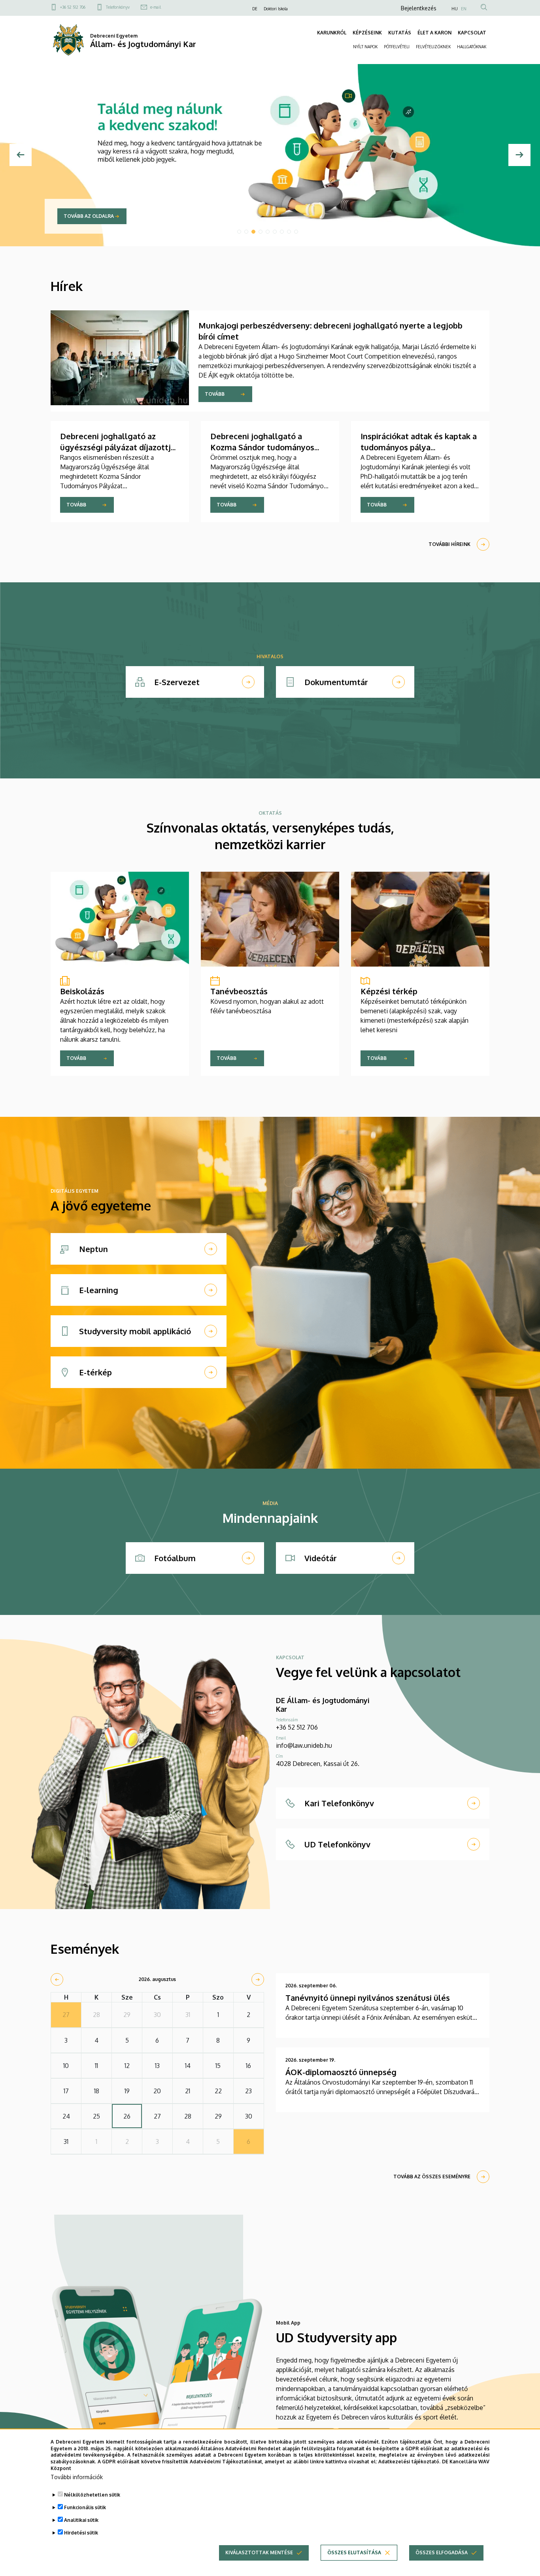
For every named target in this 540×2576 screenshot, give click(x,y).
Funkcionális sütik (85, 2507)
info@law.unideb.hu (304, 1745)
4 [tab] (261, 232)
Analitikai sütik (81, 2520)
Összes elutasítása (354, 2552)
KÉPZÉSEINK (367, 33)
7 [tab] (282, 232)
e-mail (156, 7)
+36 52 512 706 (73, 7)
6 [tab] (275, 232)
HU (455, 9)
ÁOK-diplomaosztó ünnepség (341, 2072)
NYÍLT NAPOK (365, 47)
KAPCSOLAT (472, 33)
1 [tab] (239, 232)
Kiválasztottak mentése (259, 2552)
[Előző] (21, 155)
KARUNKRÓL (332, 33)
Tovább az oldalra (89, 216)
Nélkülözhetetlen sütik (92, 2495)
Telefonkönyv (118, 7)
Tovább (215, 394)
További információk (77, 2477)
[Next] (519, 155)
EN (464, 9)
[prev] (57, 1979)
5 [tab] (268, 232)
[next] (258, 1979)
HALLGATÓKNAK (472, 47)
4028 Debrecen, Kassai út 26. (318, 1764)
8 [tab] (289, 232)
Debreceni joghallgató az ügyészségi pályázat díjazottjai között (119, 447)
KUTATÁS (400, 33)
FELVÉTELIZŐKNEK (433, 47)
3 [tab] (253, 232)
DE (255, 9)
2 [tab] (246, 232)
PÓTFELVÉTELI (397, 47)
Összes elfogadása (442, 2552)
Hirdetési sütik (81, 2533)
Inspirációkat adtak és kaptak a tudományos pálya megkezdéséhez (419, 447)
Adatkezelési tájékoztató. (409, 2462)
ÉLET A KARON (434, 33)
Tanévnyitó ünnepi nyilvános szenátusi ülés (368, 1998)
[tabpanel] (270, 155)
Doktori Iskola (276, 9)
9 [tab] (296, 232)
